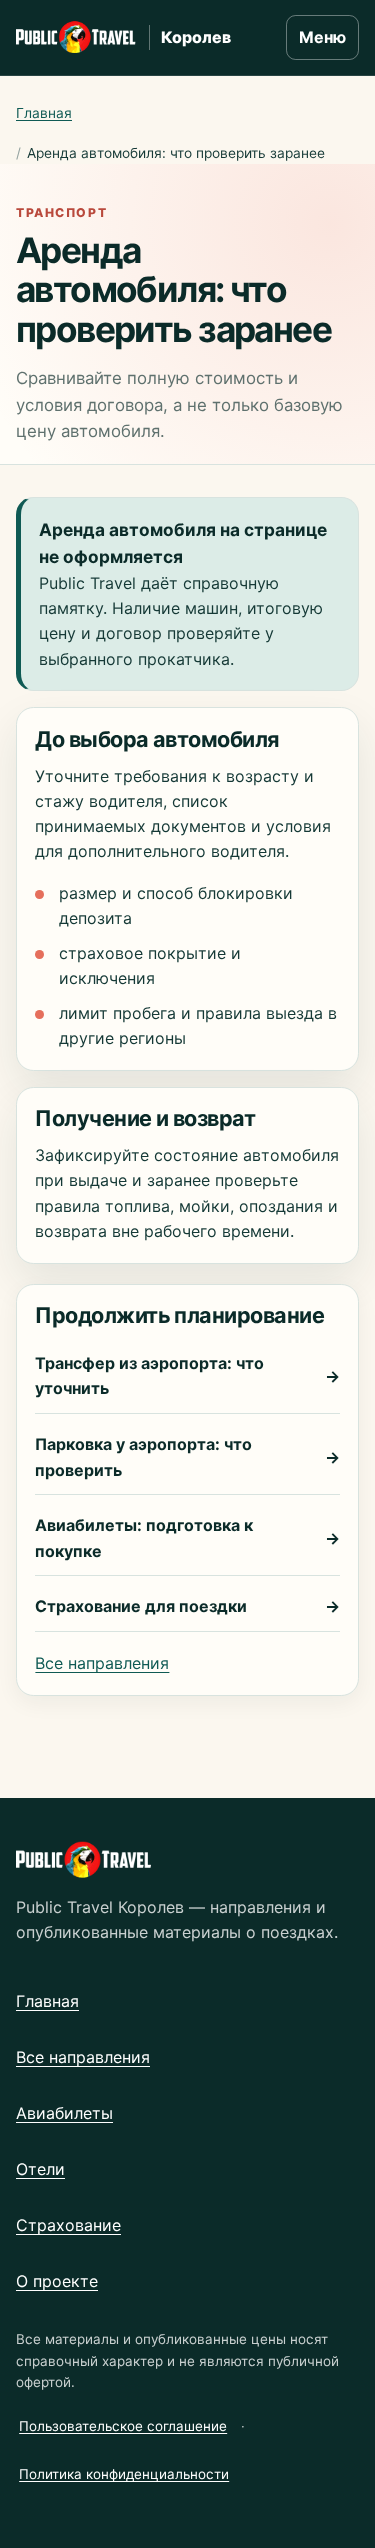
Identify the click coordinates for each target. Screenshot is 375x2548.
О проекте (57, 2281)
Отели (40, 2169)
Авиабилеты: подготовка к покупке (187, 1537)
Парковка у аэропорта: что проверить (187, 1456)
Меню (322, 37)
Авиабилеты (64, 2113)
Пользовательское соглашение (123, 2426)
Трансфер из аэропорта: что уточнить (187, 1375)
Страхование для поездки (187, 1606)
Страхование (68, 2225)
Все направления (102, 1663)
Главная (44, 113)
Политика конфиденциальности (124, 2474)
